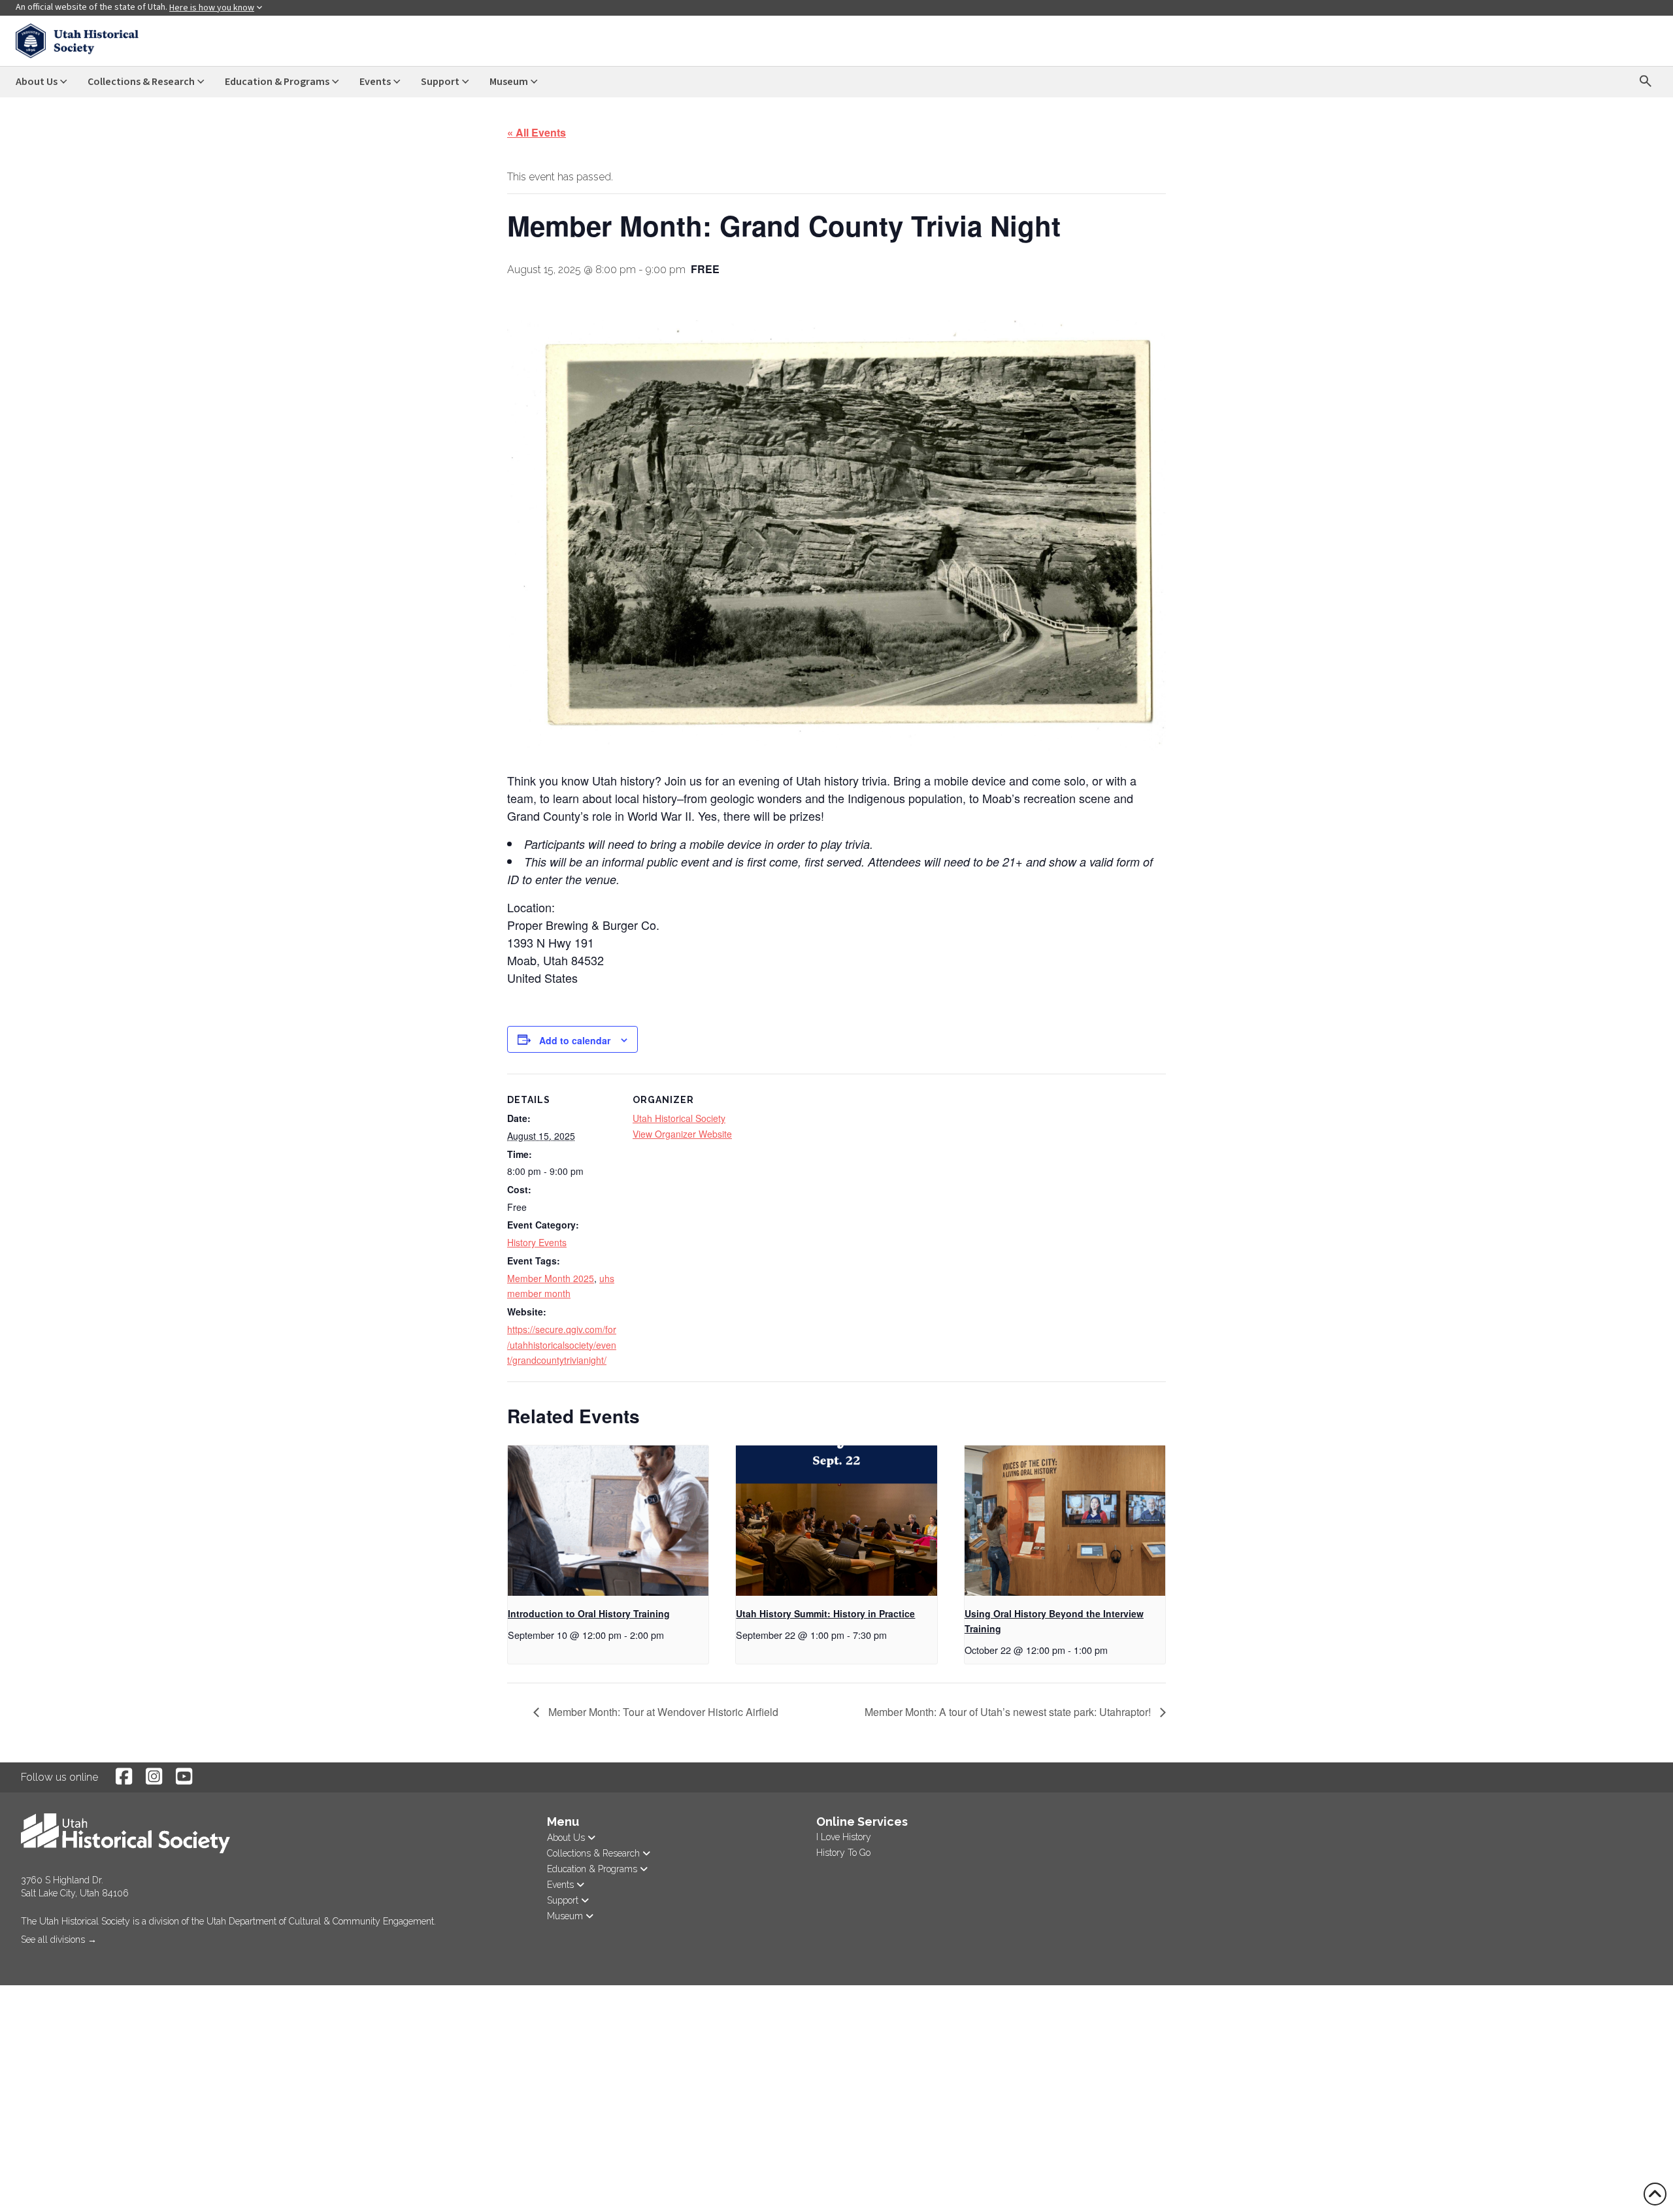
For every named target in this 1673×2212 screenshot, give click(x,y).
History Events (537, 1242)
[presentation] (608, 1521)
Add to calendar (575, 1040)
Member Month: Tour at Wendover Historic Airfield (662, 1712)
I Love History (844, 1837)
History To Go (843, 1853)
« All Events (537, 132)
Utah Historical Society (679, 1118)
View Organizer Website (682, 1134)
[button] (22, 1957)
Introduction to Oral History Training (589, 1613)
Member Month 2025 (551, 1278)
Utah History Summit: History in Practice (825, 1613)
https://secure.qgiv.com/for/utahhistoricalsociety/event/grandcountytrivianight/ (562, 1345)
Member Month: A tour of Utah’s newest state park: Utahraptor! (1009, 1712)
